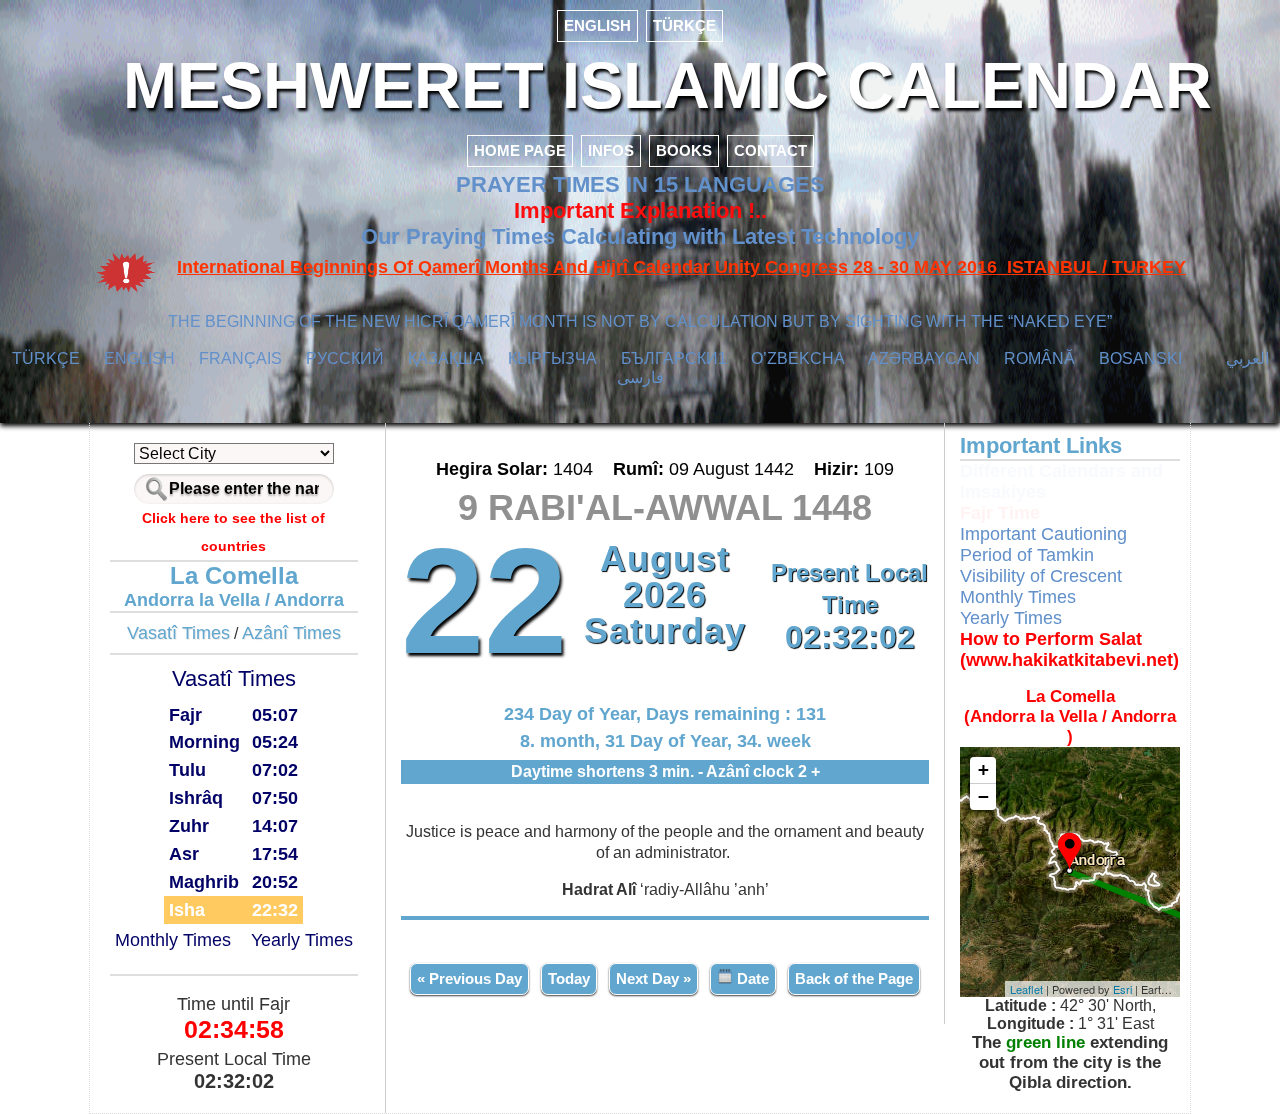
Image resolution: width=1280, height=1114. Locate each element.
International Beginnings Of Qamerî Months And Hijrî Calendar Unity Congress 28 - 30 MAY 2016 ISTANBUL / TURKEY (681, 267)
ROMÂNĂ (1039, 358)
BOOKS (684, 150)
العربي (1247, 358)
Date (751, 978)
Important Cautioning (1043, 534)
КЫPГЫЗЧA (552, 358)
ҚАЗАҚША (446, 358)
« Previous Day (469, 978)
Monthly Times (173, 940)
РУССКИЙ (345, 358)
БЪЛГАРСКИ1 (674, 358)
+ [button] (983, 769)
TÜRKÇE (684, 25)
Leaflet (1026, 989)
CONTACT (770, 150)
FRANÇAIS (240, 358)
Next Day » (653, 978)
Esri (1122, 989)
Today (569, 978)
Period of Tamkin (1027, 555)
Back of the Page (854, 978)
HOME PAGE (520, 150)
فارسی (640, 377)
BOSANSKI (1140, 358)
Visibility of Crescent (1041, 576)
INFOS (611, 150)
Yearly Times (302, 940)
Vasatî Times (178, 633)
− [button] (983, 796)
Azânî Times (291, 633)
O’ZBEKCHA (798, 358)
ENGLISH (597, 25)
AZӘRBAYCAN (924, 358)
